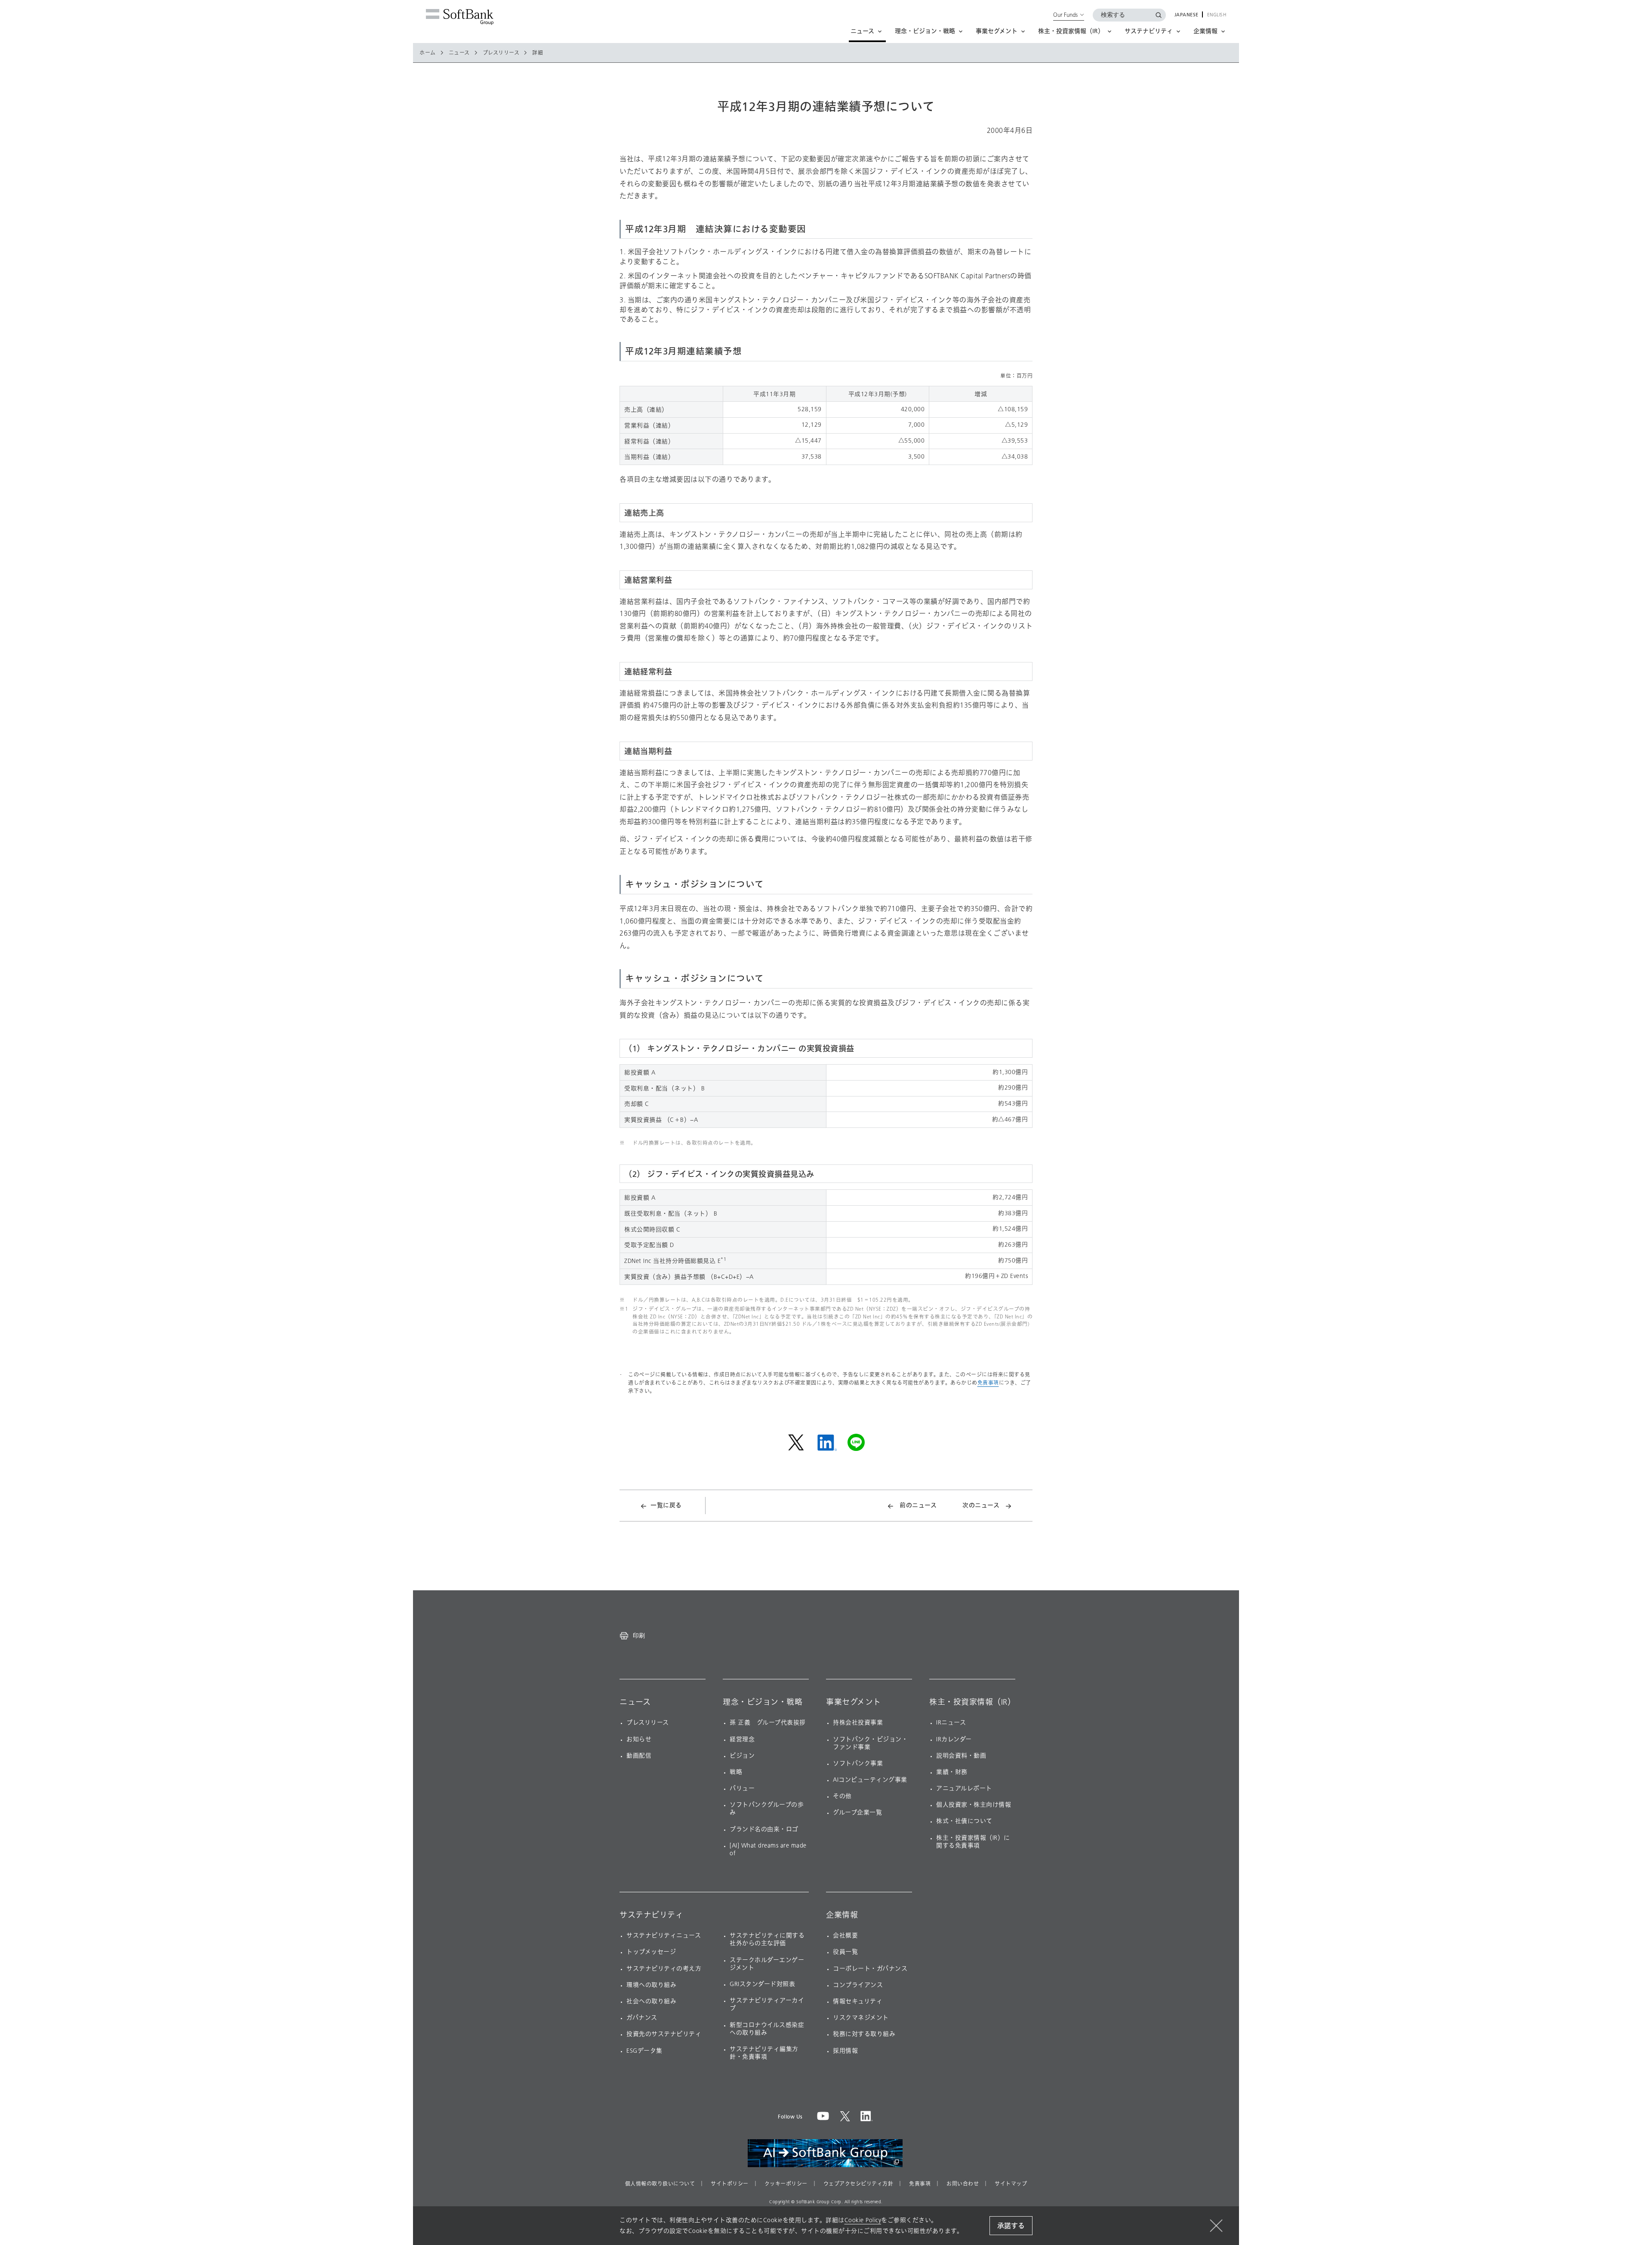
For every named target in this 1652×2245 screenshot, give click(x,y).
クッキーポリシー (786, 2184)
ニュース (459, 53)
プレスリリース (501, 53)
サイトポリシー (730, 2184)
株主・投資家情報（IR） (972, 1702)
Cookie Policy (863, 2220)
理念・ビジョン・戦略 (763, 1702)
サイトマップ (1011, 2184)
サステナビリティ (651, 1915)
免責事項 (988, 1383)
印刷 (639, 1635)
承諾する (1011, 2226)
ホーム (428, 53)
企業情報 (842, 1915)
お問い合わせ (963, 2184)
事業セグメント (854, 1702)
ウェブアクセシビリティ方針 (858, 2184)
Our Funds (1065, 15)
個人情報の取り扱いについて (660, 2184)
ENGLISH (1217, 15)
